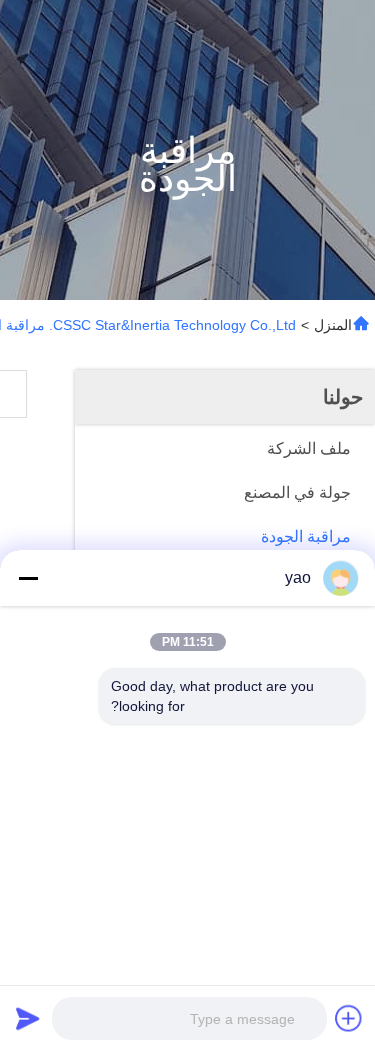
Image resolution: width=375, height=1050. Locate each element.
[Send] (28, 1018)
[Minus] (28, 578)
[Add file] (349, 1018)
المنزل (333, 325)
